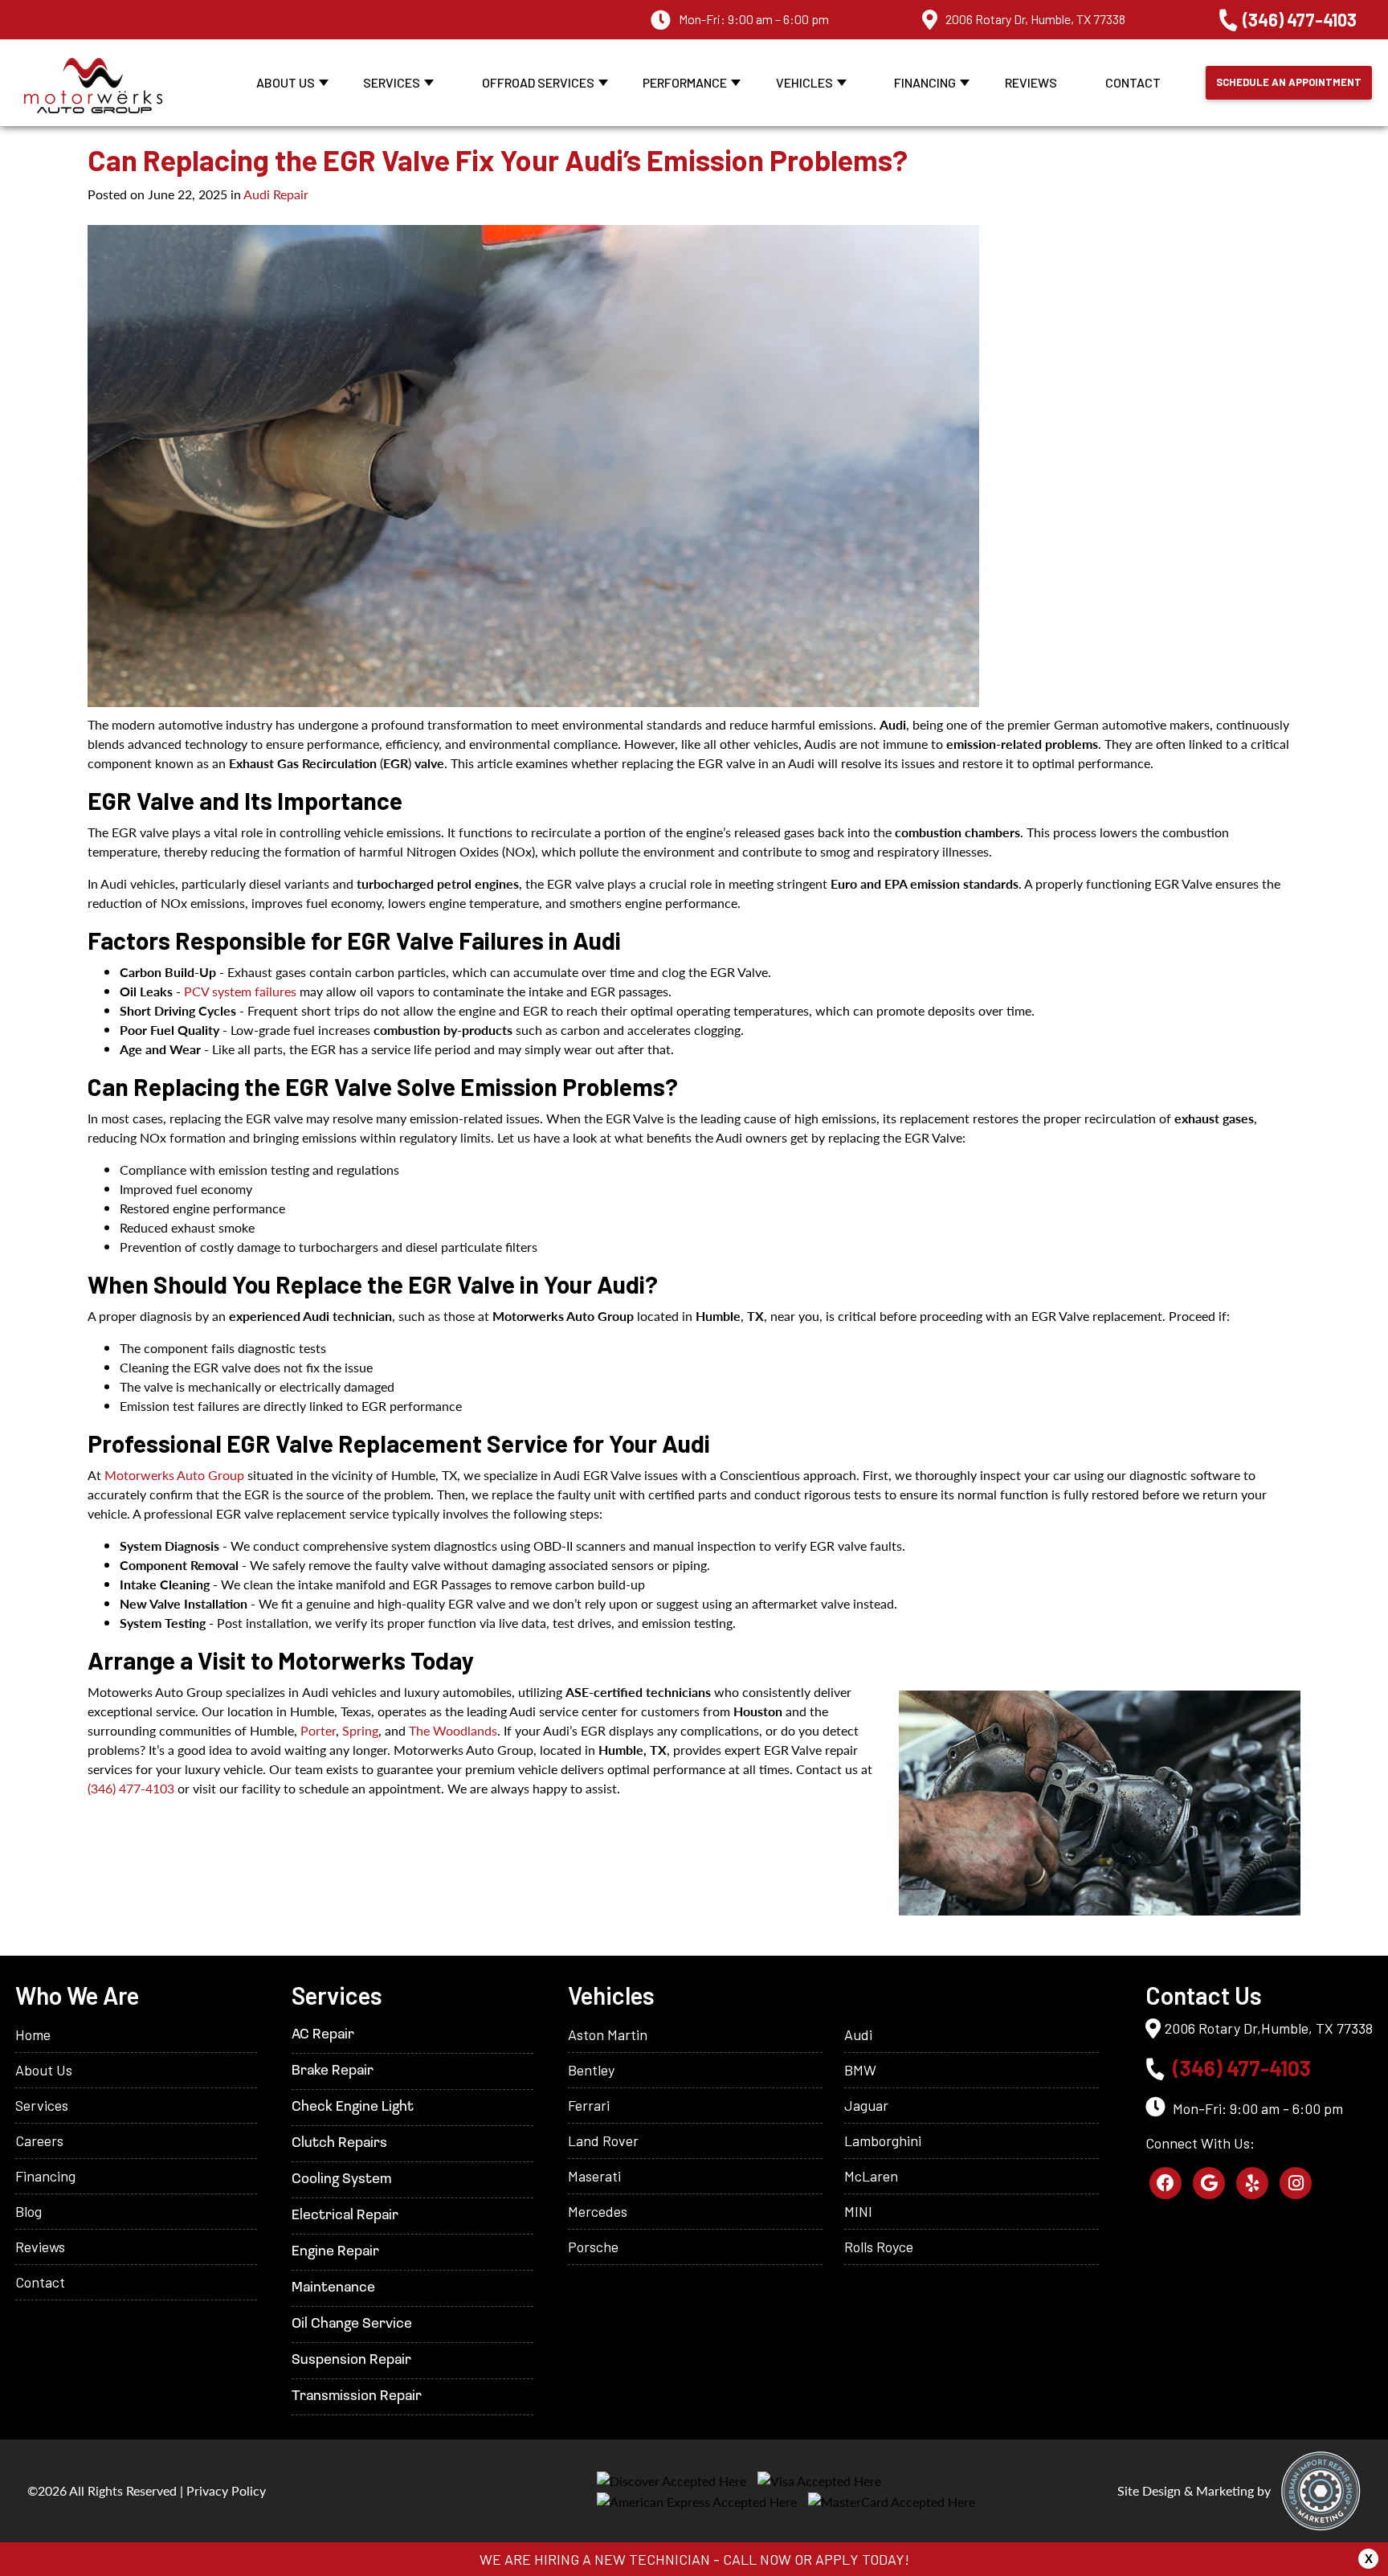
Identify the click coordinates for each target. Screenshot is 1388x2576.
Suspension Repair (351, 2361)
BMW (860, 2070)
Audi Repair (276, 194)
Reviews (1031, 82)
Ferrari (589, 2105)
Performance (685, 82)
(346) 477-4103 (1300, 19)
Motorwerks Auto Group (174, 1475)
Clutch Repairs (339, 2144)
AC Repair (323, 2035)
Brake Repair (333, 2071)
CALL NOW (757, 2559)
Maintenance (333, 2288)
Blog (29, 2211)
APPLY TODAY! (862, 2559)
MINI (858, 2211)
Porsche (593, 2247)
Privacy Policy (226, 2490)
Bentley (591, 2070)
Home (33, 2034)
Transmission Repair (357, 2397)
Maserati (594, 2176)
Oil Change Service (352, 2325)
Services (392, 82)
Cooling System (341, 2180)
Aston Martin (608, 2034)
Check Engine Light (353, 2108)
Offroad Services (538, 82)
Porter (318, 1730)
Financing (925, 82)
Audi (858, 2034)
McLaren (871, 2176)
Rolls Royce (879, 2247)
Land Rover (603, 2141)
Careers (39, 2141)
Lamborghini (883, 2141)
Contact (1133, 82)
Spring (360, 1730)
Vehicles (804, 82)
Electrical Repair (345, 2216)
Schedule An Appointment (1289, 82)
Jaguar (866, 2105)
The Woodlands (453, 1730)
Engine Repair (335, 2252)
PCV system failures (240, 991)
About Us (286, 82)
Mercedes (598, 2211)
